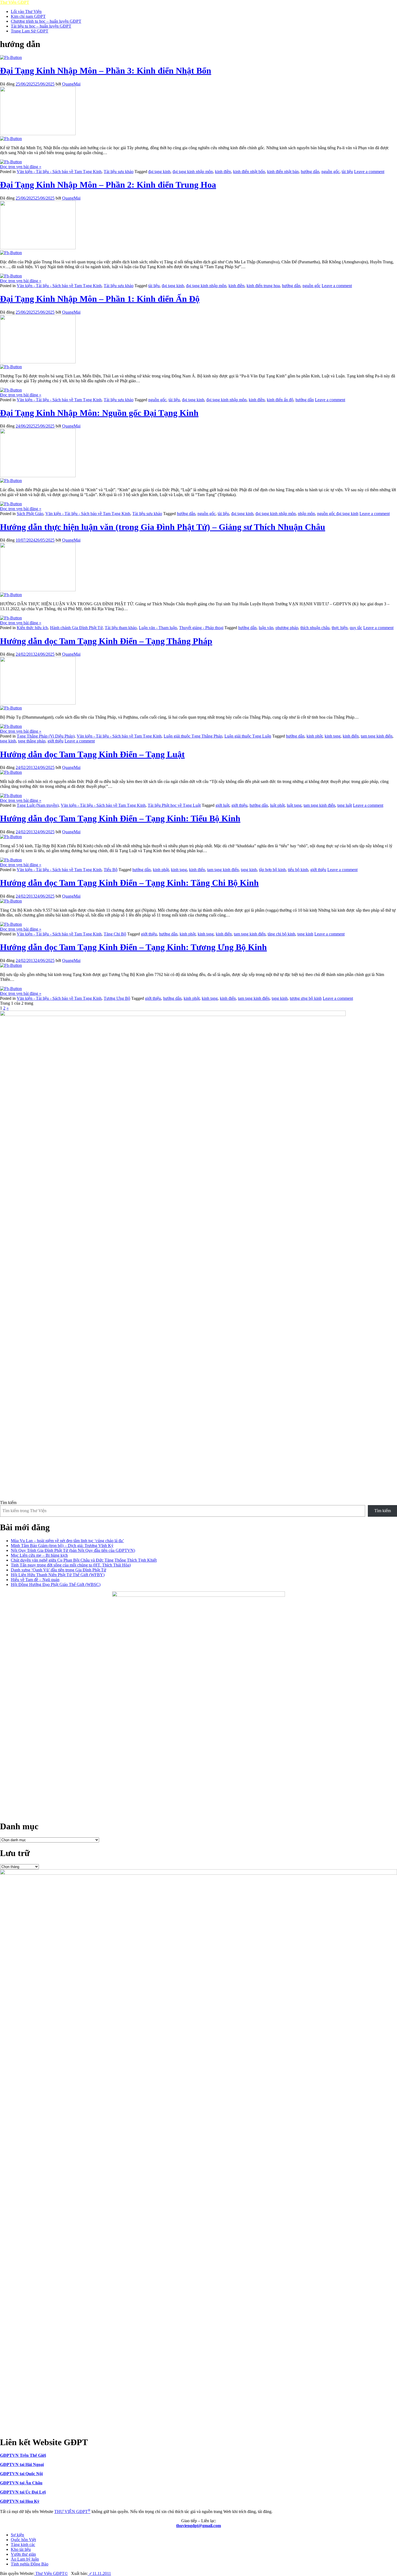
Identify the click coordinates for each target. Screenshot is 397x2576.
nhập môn (306, 514)
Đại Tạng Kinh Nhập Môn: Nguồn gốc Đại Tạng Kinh (99, 413)
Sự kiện (17, 2535)
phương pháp (287, 628)
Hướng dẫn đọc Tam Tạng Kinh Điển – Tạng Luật (92, 754)
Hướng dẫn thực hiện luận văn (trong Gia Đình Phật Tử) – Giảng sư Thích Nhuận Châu (163, 527)
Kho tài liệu (21, 2549)
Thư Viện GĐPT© (51, 2573)
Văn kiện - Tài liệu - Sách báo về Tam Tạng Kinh (59, 172)
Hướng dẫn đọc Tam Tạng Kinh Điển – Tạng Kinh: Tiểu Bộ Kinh (120, 818)
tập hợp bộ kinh (272, 870)
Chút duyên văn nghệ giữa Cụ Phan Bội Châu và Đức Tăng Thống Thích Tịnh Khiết (84, 1560)
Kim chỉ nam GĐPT (28, 16)
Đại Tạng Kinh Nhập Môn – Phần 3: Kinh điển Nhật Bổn (106, 71)
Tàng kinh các (23, 2545)
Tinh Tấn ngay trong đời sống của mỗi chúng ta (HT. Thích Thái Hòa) (71, 1565)
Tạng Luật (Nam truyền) (38, 805)
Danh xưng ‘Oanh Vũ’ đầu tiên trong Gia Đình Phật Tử (58, 1570)
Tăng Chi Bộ (115, 934)
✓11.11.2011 (99, 2573)
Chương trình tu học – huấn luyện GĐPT (46, 21)
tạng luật (345, 805)
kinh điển (351, 736)
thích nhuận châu (315, 628)
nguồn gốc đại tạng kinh (338, 514)
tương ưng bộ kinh (306, 998)
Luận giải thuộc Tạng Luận (248, 736)
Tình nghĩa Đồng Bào (30, 2564)
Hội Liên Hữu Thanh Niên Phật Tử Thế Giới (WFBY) (58, 1575)
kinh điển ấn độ (280, 400)
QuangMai (71, 84)
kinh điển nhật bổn (249, 172)
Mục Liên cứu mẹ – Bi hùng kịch (39, 1555)
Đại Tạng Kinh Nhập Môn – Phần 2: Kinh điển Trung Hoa (108, 185)
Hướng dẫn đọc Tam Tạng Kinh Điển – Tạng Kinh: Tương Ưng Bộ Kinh (133, 947)
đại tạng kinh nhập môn (193, 172)
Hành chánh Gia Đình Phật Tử (76, 628)
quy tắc (356, 628)
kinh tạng (333, 736)
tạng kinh (8, 741)
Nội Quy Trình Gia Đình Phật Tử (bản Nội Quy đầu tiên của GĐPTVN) (73, 1550)
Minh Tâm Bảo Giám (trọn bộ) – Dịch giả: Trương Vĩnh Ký (62, 1546)
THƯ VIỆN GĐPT (72, 2512)
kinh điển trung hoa (263, 286)
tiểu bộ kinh (298, 870)
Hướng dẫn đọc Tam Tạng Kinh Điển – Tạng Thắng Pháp (106, 641)
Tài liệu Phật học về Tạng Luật (174, 805)
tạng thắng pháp (32, 741)
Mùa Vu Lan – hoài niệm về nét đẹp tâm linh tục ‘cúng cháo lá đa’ (67, 1541)
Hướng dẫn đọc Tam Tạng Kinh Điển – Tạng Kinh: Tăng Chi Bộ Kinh (129, 883)
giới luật (222, 805)
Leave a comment (369, 172)
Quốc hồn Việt (23, 2540)
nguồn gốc (330, 172)
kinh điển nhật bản (283, 172)
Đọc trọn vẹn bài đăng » (21, 167)
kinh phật (314, 736)
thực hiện (340, 628)
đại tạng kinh (159, 172)
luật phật (277, 805)
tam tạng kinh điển (377, 736)
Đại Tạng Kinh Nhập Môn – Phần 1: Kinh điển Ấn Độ (100, 299)
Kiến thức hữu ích (32, 628)
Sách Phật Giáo (30, 514)
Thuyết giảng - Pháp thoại (201, 628)
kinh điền (223, 172)
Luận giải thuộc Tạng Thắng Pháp (193, 736)
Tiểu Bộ (111, 870)
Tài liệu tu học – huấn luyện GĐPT (41, 26)
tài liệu (347, 172)
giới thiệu (55, 741)
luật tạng (294, 805)
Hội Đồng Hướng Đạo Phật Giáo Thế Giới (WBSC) (56, 1584)
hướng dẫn (310, 172)
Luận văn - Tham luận (158, 628)
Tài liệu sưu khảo (119, 172)
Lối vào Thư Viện (26, 11)
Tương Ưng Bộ (117, 998)
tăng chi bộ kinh (281, 934)
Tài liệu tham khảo (121, 628)
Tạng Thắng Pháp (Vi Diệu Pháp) (46, 736)
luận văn (266, 628)
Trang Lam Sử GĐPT (30, 31)
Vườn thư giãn (23, 2554)
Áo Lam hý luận (25, 2559)
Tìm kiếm (8, 1503)
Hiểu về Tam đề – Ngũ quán (35, 1580)
